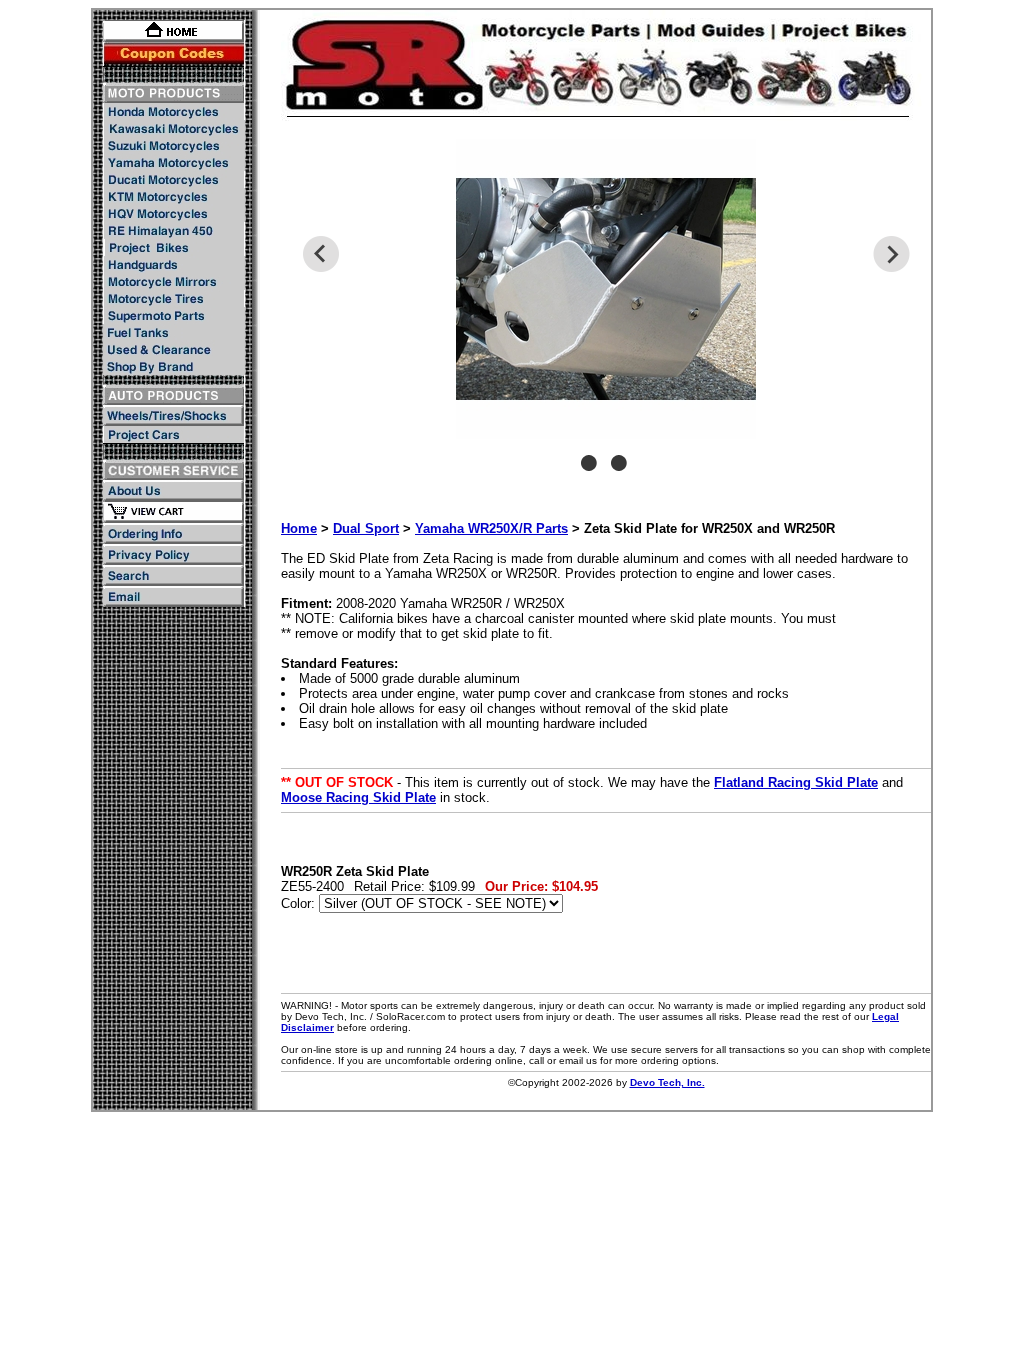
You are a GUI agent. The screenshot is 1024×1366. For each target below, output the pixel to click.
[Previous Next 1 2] (606, 315)
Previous (320, 254)
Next (891, 254)
